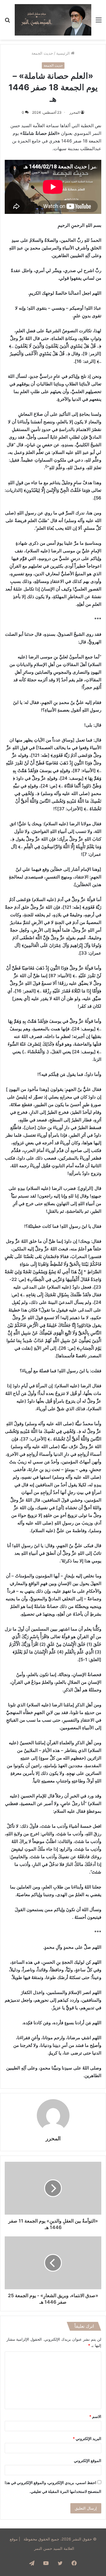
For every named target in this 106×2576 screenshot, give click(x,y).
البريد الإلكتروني (87, 2439)
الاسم (95, 2416)
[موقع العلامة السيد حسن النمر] (53, 20)
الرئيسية (64, 53)
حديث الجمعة (42, 53)
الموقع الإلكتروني (88, 2461)
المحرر (75, 112)
